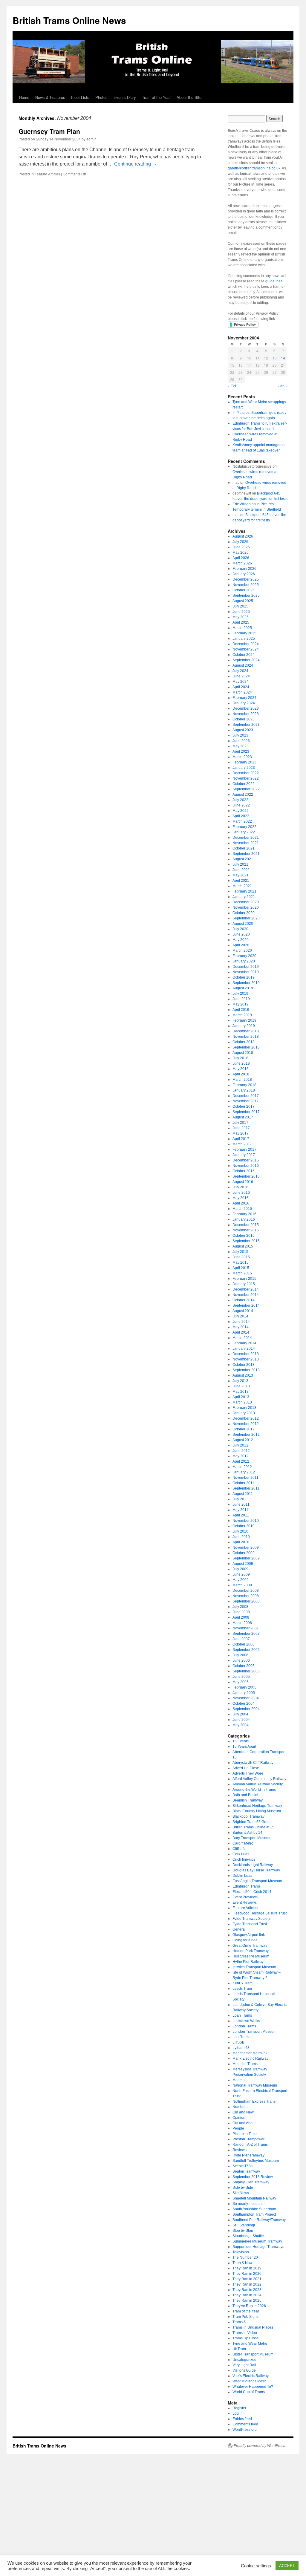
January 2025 (244, 639)
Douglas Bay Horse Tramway (256, 1870)
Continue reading (136, 164)
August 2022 (243, 795)
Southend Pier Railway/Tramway (259, 2220)
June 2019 (241, 999)
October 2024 (244, 655)
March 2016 (242, 1209)
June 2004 (241, 1720)
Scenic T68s (242, 2166)
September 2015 (246, 1241)
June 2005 (241, 1677)
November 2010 (246, 1521)
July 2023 (240, 735)
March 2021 (242, 886)
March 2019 (242, 1015)
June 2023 (241, 741)
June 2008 (241, 1612)
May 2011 (240, 1510)
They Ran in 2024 (247, 2295)
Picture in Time (245, 2134)
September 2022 (246, 789)
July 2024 (240, 671)
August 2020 (243, 924)
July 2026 (240, 542)
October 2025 (244, 590)
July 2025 (240, 606)
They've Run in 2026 (249, 2306)
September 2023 (246, 725)
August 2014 (243, 1311)
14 (283, 358)
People (238, 2128)
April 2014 (241, 1332)
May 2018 (241, 1069)
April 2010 (241, 1542)
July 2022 (240, 800)
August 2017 (243, 1117)
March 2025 (242, 628)
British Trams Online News (69, 20)
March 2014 (242, 1338)
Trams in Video (245, 2333)
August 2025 (243, 601)
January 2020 (244, 961)
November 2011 (245, 1478)
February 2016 (244, 1214)
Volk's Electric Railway (251, 2376)
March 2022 (242, 821)
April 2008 (241, 1617)
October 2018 (244, 1042)
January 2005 (244, 1693)
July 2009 (240, 1569)
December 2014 (246, 1289)
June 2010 (241, 1537)
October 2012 (244, 1429)
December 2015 (246, 1225)
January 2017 (244, 1155)
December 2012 (246, 1418)
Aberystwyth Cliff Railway (253, 1763)
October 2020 (244, 913)
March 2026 (242, 563)
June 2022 (241, 805)
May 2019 (241, 1004)
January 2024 (244, 703)
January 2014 (244, 1349)
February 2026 (244, 569)
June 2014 (241, 1322)
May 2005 (241, 1682)
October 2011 (243, 1483)
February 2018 (244, 1085)
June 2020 (241, 934)
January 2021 (244, 897)
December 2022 (246, 773)
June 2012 (241, 1451)
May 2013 (241, 1392)
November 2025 (246, 585)
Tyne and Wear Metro (250, 2344)
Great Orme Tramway (250, 1946)
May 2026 (241, 552)
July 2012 (240, 1445)
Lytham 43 (241, 2048)
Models (238, 2080)
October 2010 (244, 1526)
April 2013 (241, 1397)
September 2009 (246, 1558)
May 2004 (241, 1725)
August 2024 (243, 665)
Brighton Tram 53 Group (252, 1822)
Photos (101, 97)
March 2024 (242, 692)
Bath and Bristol (245, 1795)
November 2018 (246, 1037)
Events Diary (125, 97)
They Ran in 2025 (247, 2301)
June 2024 (241, 676)
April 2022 (241, 816)
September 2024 (246, 660)
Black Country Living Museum (257, 1811)
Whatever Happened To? (253, 2387)
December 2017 (246, 1096)
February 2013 (244, 1408)
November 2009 (246, 1548)
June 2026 (241, 547)
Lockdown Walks (246, 2021)
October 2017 (244, 1106)
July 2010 (240, 1531)
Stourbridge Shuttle (248, 2236)
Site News (241, 2193)
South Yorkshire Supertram (254, 2209)
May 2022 (241, 811)
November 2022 (246, 778)
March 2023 (242, 757)
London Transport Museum (254, 2032)
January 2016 (244, 1219)
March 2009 (242, 1585)
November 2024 (246, 649)
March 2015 (242, 1273)
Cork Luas (241, 1854)
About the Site (189, 97)
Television (241, 2252)
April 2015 (241, 1268)
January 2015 (244, 1284)
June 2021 (241, 870)
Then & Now (242, 2263)
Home (24, 97)
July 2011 (240, 1499)
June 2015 (241, 1257)
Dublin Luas (242, 1876)
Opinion (239, 2118)
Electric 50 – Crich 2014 (252, 1892)
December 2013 (246, 1354)
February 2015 (244, 1279)
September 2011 (246, 1488)
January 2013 (244, 1413)
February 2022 (244, 827)
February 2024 (244, 698)
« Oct (232, 386)
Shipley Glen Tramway (251, 2182)
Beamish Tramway (248, 1800)
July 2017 (240, 1123)
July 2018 (240, 1058)
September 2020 (246, 918)
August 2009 (243, 1564)
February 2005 (244, 1687)
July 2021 (240, 864)
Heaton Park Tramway (251, 1951)
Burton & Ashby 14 (247, 1833)
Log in (238, 2413)
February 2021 (244, 891)
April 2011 (241, 1515)
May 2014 (241, 1327)
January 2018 (244, 1090)
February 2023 (244, 762)
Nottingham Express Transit (255, 2101)
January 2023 (244, 768)
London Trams (244, 2026)
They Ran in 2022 (247, 2284)
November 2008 (246, 1596)
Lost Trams (241, 2037)
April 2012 (241, 1461)
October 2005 (244, 1666)
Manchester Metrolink (250, 2053)
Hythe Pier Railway (248, 1962)
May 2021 (241, 875)
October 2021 (244, 848)
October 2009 (244, 1553)
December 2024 (246, 644)
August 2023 (243, 730)
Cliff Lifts (239, 1849)
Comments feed (245, 2424)
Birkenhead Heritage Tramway (257, 1806)
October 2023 (244, 719)
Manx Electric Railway (250, 2058)
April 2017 (241, 1139)
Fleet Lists (80, 97)
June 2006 (241, 1660)
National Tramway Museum (255, 2085)
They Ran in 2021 (247, 2279)
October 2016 (244, 1171)
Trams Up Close (246, 2338)
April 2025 (241, 622)
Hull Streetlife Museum (251, 1956)
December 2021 (246, 838)
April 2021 (241, 881)
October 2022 (244, 784)
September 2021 (246, 854)
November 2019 (246, 972)
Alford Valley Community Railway (259, 1779)
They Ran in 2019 (247, 2268)
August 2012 (243, 1440)
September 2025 (246, 596)
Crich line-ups (244, 1859)
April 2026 (241, 558)
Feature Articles (47, 174)
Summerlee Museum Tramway (257, 2241)
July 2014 (240, 1316)
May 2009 (241, 1580)
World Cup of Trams (249, 2392)
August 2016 (243, 1182)
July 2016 (240, 1187)
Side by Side (243, 2188)
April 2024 (241, 687)
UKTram (239, 2349)
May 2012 (241, 1456)
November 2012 (246, 1424)
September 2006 (246, 1650)
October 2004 (244, 1703)
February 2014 (244, 1343)
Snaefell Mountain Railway (254, 2198)
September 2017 (246, 1112)
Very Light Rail (244, 2365)
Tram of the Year (156, 97)
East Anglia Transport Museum (257, 1881)
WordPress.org (245, 2430)
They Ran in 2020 (247, 2274)
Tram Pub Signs (245, 2317)
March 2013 (242, 1402)
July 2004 (240, 1714)
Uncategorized (244, 2360)
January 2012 (244, 1472)
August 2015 (243, 1246)
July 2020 (240, 929)
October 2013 (244, 1365)
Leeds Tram (242, 1989)
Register (239, 2408)
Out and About (244, 2123)
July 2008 (240, 1607)
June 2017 (241, 1128)
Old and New (243, 2112)
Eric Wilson (242, 504)
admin (91, 139)
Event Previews (245, 1897)
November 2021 (246, 843)
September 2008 (246, 1601)
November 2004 (246, 1698)
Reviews (240, 2150)
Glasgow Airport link (249, 1935)
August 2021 (243, 859)
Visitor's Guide (244, 2370)
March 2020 (242, 950)
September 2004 (246, 1709)
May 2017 (241, 1133)
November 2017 (246, 1101)
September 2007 (246, 1634)
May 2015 (241, 1262)
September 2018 (246, 1047)
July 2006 (240, 1655)
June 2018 (241, 1063)
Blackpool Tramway (248, 1816)
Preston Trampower (248, 2139)
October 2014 (244, 1300)
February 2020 (244, 956)
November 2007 (246, 1628)
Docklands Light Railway (253, 1865)
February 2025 (244, 633)
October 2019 (244, 977)
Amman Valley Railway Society (258, 1784)
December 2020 (246, 902)
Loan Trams (242, 2015)
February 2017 (244, 1150)
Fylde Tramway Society (251, 1919)
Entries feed (242, 2419)
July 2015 (240, 1252)
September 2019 (246, 983)
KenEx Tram (242, 1983)
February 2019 (244, 1020)
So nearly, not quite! (248, 2204)
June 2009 (241, 1574)
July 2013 (240, 1381)
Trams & (239, 2322)
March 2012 (242, 1467)
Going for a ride (245, 1940)
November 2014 (246, 1295)
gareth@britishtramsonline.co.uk (254, 168)
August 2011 (243, 1494)
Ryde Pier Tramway (248, 2155)
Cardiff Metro (243, 1843)
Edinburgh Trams (247, 1886)
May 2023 (241, 746)
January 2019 (244, 1026)
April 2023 (241, 751)
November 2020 (246, 907)
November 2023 (246, 714)
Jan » (283, 386)
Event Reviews (245, 1902)
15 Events (241, 1741)
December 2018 (246, 1031)
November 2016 (246, 1166)
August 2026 (243, 536)
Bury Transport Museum (252, 1838)
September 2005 (246, 1671)
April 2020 (241, 945)
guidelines (274, 281)
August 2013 (243, 1375)
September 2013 (246, 1370)
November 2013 (246, 1359)
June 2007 (241, 1639)
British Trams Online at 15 (253, 1827)
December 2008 (246, 1591)
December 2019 (246, 967)
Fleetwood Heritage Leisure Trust (260, 1913)
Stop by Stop (243, 2231)
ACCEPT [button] (287, 2566)
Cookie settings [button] (256, 2566)
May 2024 (241, 682)
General (239, 1929)
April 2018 (241, 1074)
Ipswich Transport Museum (254, 1967)
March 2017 (242, 1144)
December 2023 (246, 708)
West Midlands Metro (250, 2381)
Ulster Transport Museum (253, 2354)
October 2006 (244, 1644)
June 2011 (241, 1504)
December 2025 (246, 579)
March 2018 (242, 1080)
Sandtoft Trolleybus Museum (256, 2161)
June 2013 (241, 1386)
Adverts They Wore (248, 1773)
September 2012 (246, 1435)
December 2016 (246, 1160)
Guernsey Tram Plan (49, 131)
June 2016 (241, 1193)
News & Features (50, 97)
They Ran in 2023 (247, 2290)
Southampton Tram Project (254, 2214)
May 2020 (241, 940)
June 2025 (241, 612)
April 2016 (241, 1203)
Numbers (240, 2107)
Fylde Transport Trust (250, 1924)
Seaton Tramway (246, 2171)
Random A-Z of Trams (250, 2145)
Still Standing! (244, 2225)
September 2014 (246, 1305)
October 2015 (244, 1236)
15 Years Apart (244, 1747)
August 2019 (243, 988)
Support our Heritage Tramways (258, 2247)
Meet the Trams (245, 2064)
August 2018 (243, 1053)
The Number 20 (245, 2257)
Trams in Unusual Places (253, 2327)
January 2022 (244, 832)
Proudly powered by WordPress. (260, 2446)
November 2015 (246, 1230)
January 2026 (244, 574)
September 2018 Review (253, 2177)
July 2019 (240, 994)
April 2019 (241, 1010)
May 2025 (241, 617)
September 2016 (246, 1176)
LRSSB (238, 2042)
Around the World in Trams (254, 1790)
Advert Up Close (246, 1768)
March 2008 (242, 1623)
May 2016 (241, 1198)
